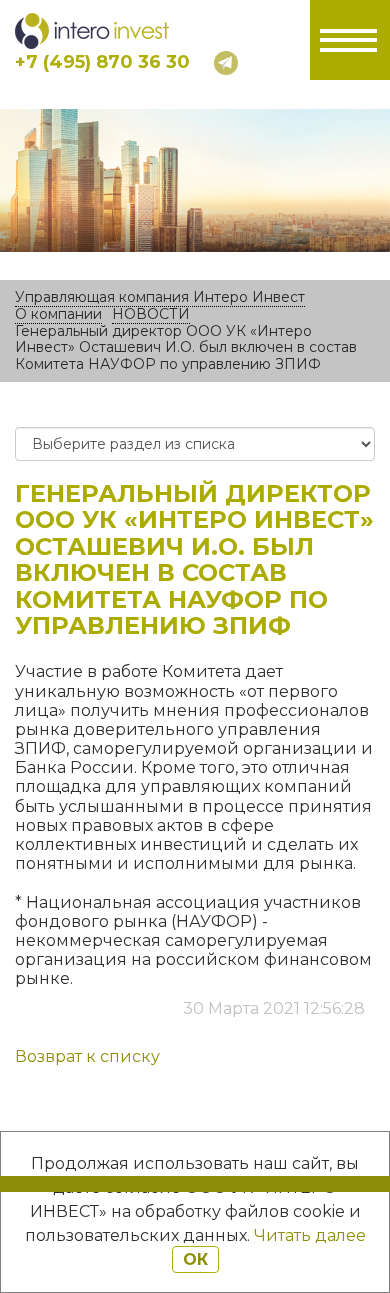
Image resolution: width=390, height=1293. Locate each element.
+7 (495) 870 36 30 (102, 62)
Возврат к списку (87, 1056)
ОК (195, 1259)
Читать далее (310, 1235)
